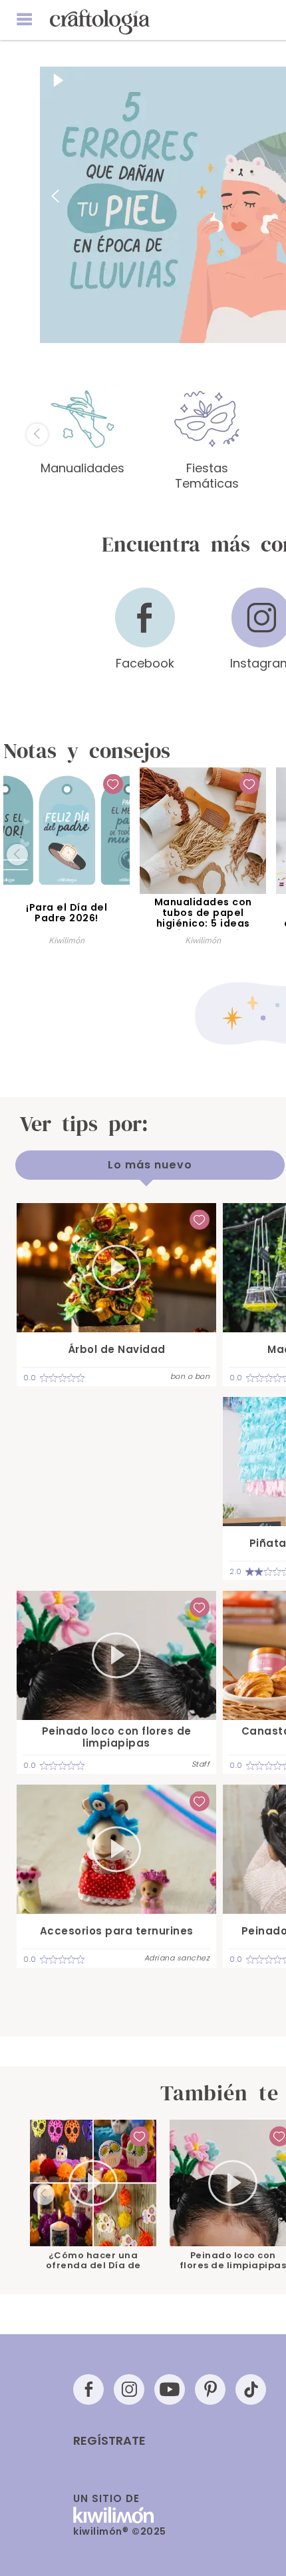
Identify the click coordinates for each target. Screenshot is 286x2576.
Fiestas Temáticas (207, 475)
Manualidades (82, 468)
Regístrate (109, 2441)
